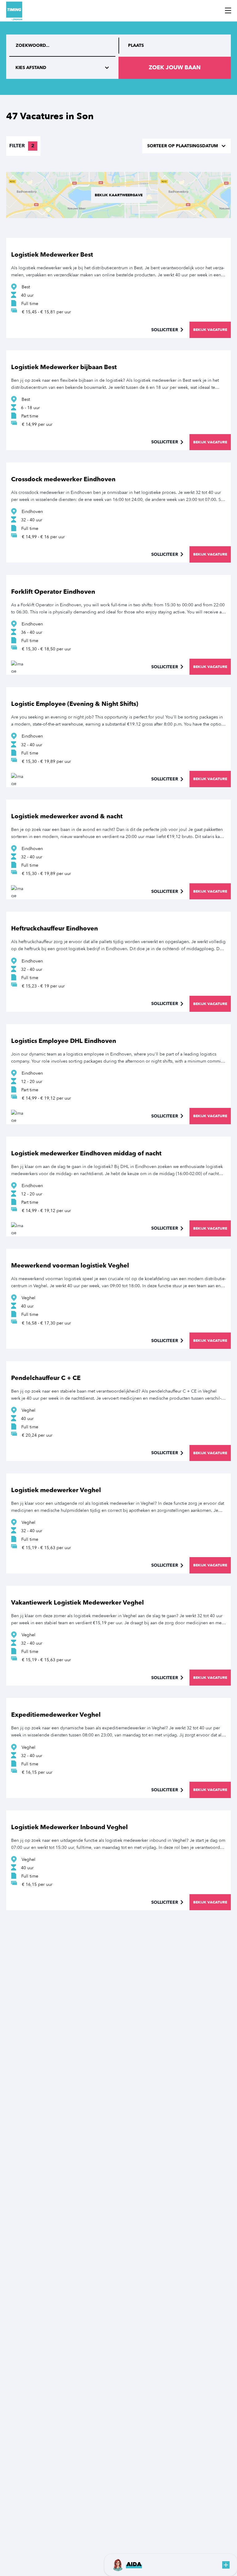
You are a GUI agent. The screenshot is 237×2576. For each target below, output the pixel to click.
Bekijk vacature (210, 330)
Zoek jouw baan (175, 68)
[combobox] (175, 46)
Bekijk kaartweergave (119, 195)
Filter (22, 146)
